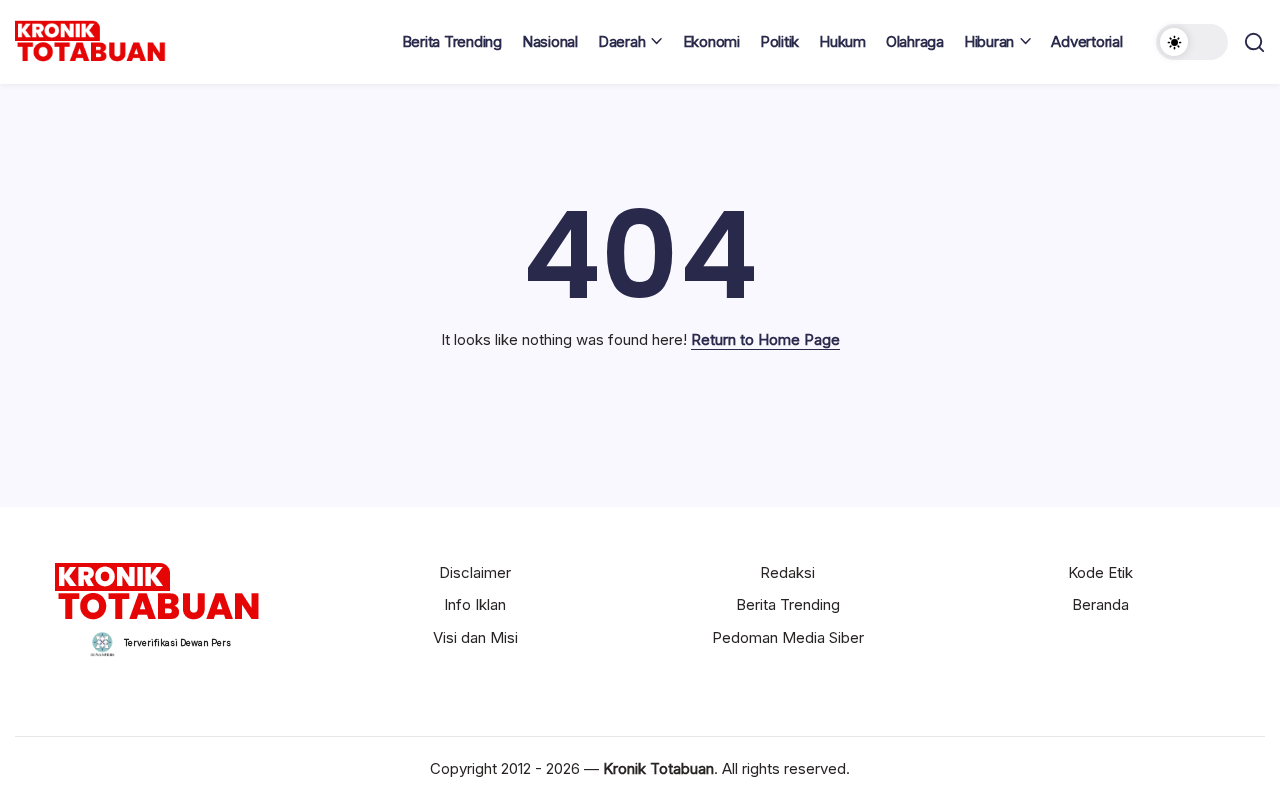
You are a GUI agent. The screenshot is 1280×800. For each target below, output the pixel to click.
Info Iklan (475, 604)
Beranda (1100, 604)
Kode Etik (1100, 572)
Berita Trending (788, 604)
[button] (1192, 42)
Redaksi (787, 572)
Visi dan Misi (475, 637)
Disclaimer (475, 572)
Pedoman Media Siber (788, 637)
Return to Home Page (765, 339)
